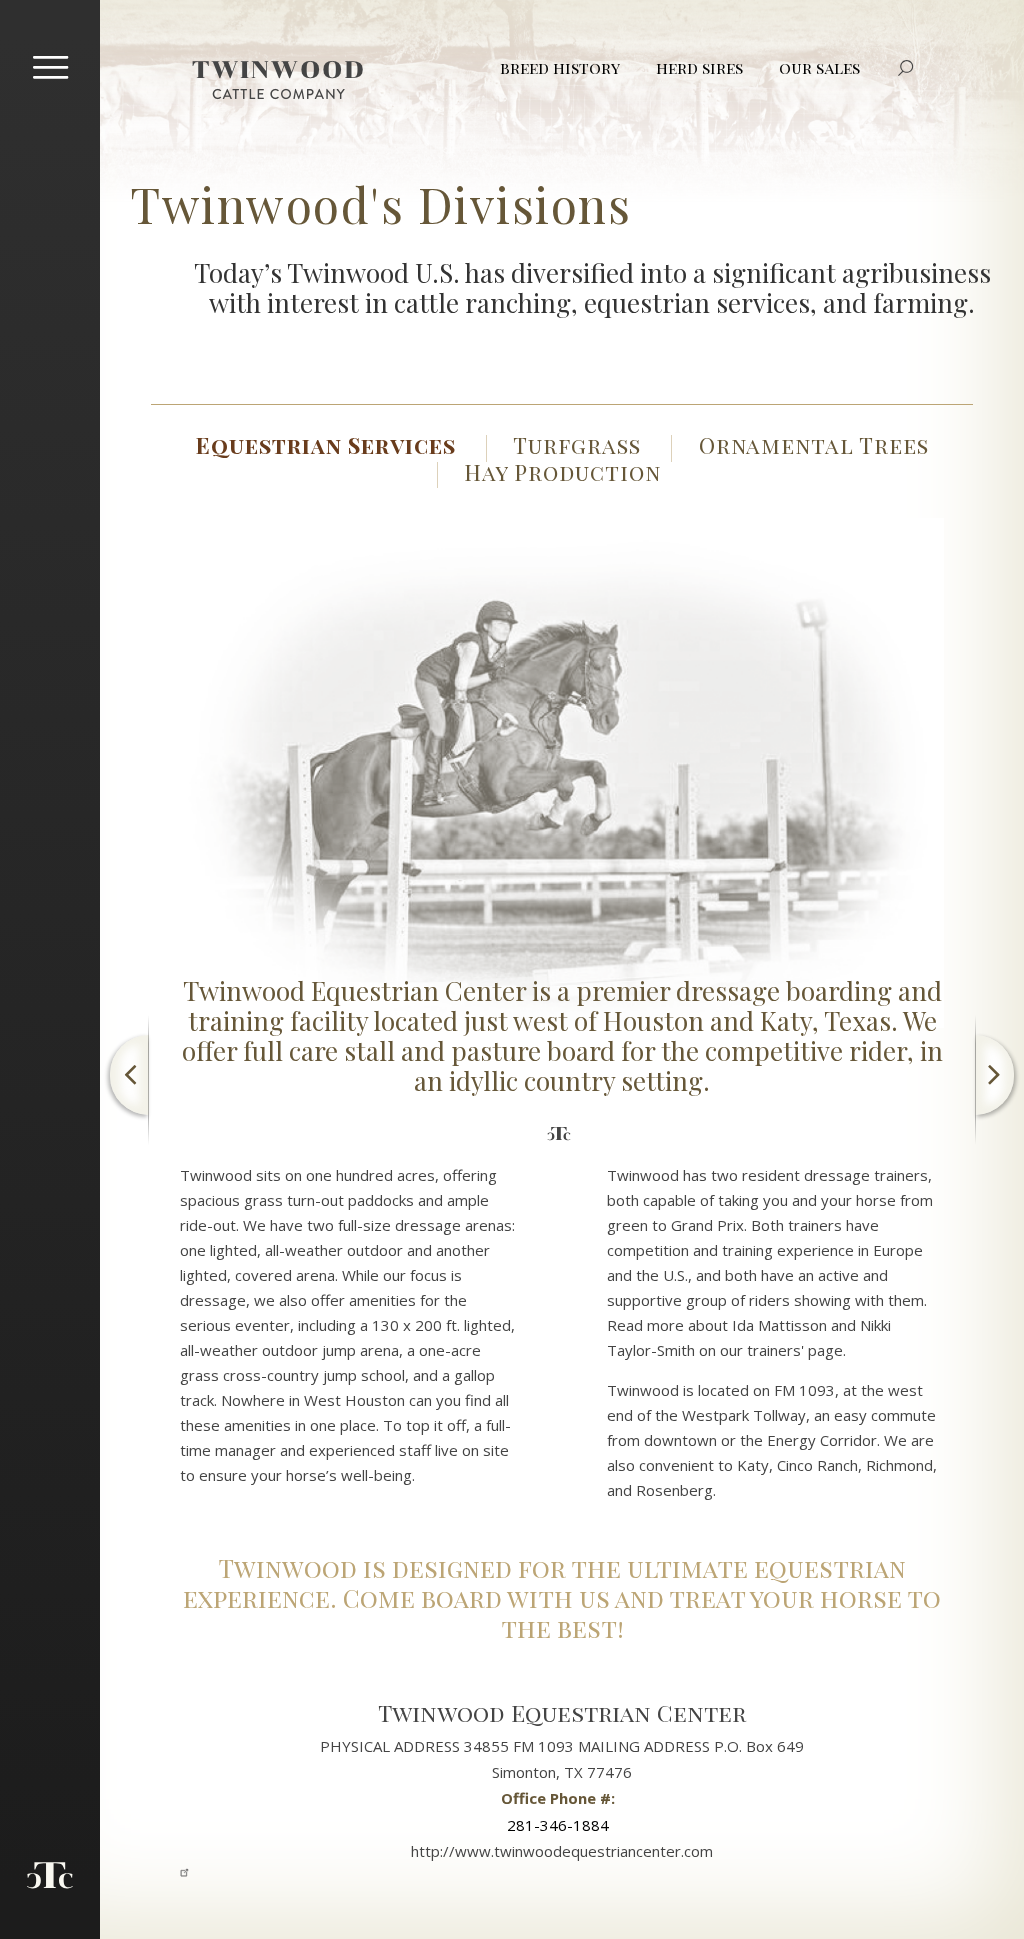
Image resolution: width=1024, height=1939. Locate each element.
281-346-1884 (558, 1825)
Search (906, 68)
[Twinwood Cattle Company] (277, 80)
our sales (819, 67)
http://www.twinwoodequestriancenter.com (562, 1851)
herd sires (699, 67)
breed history (560, 67)
